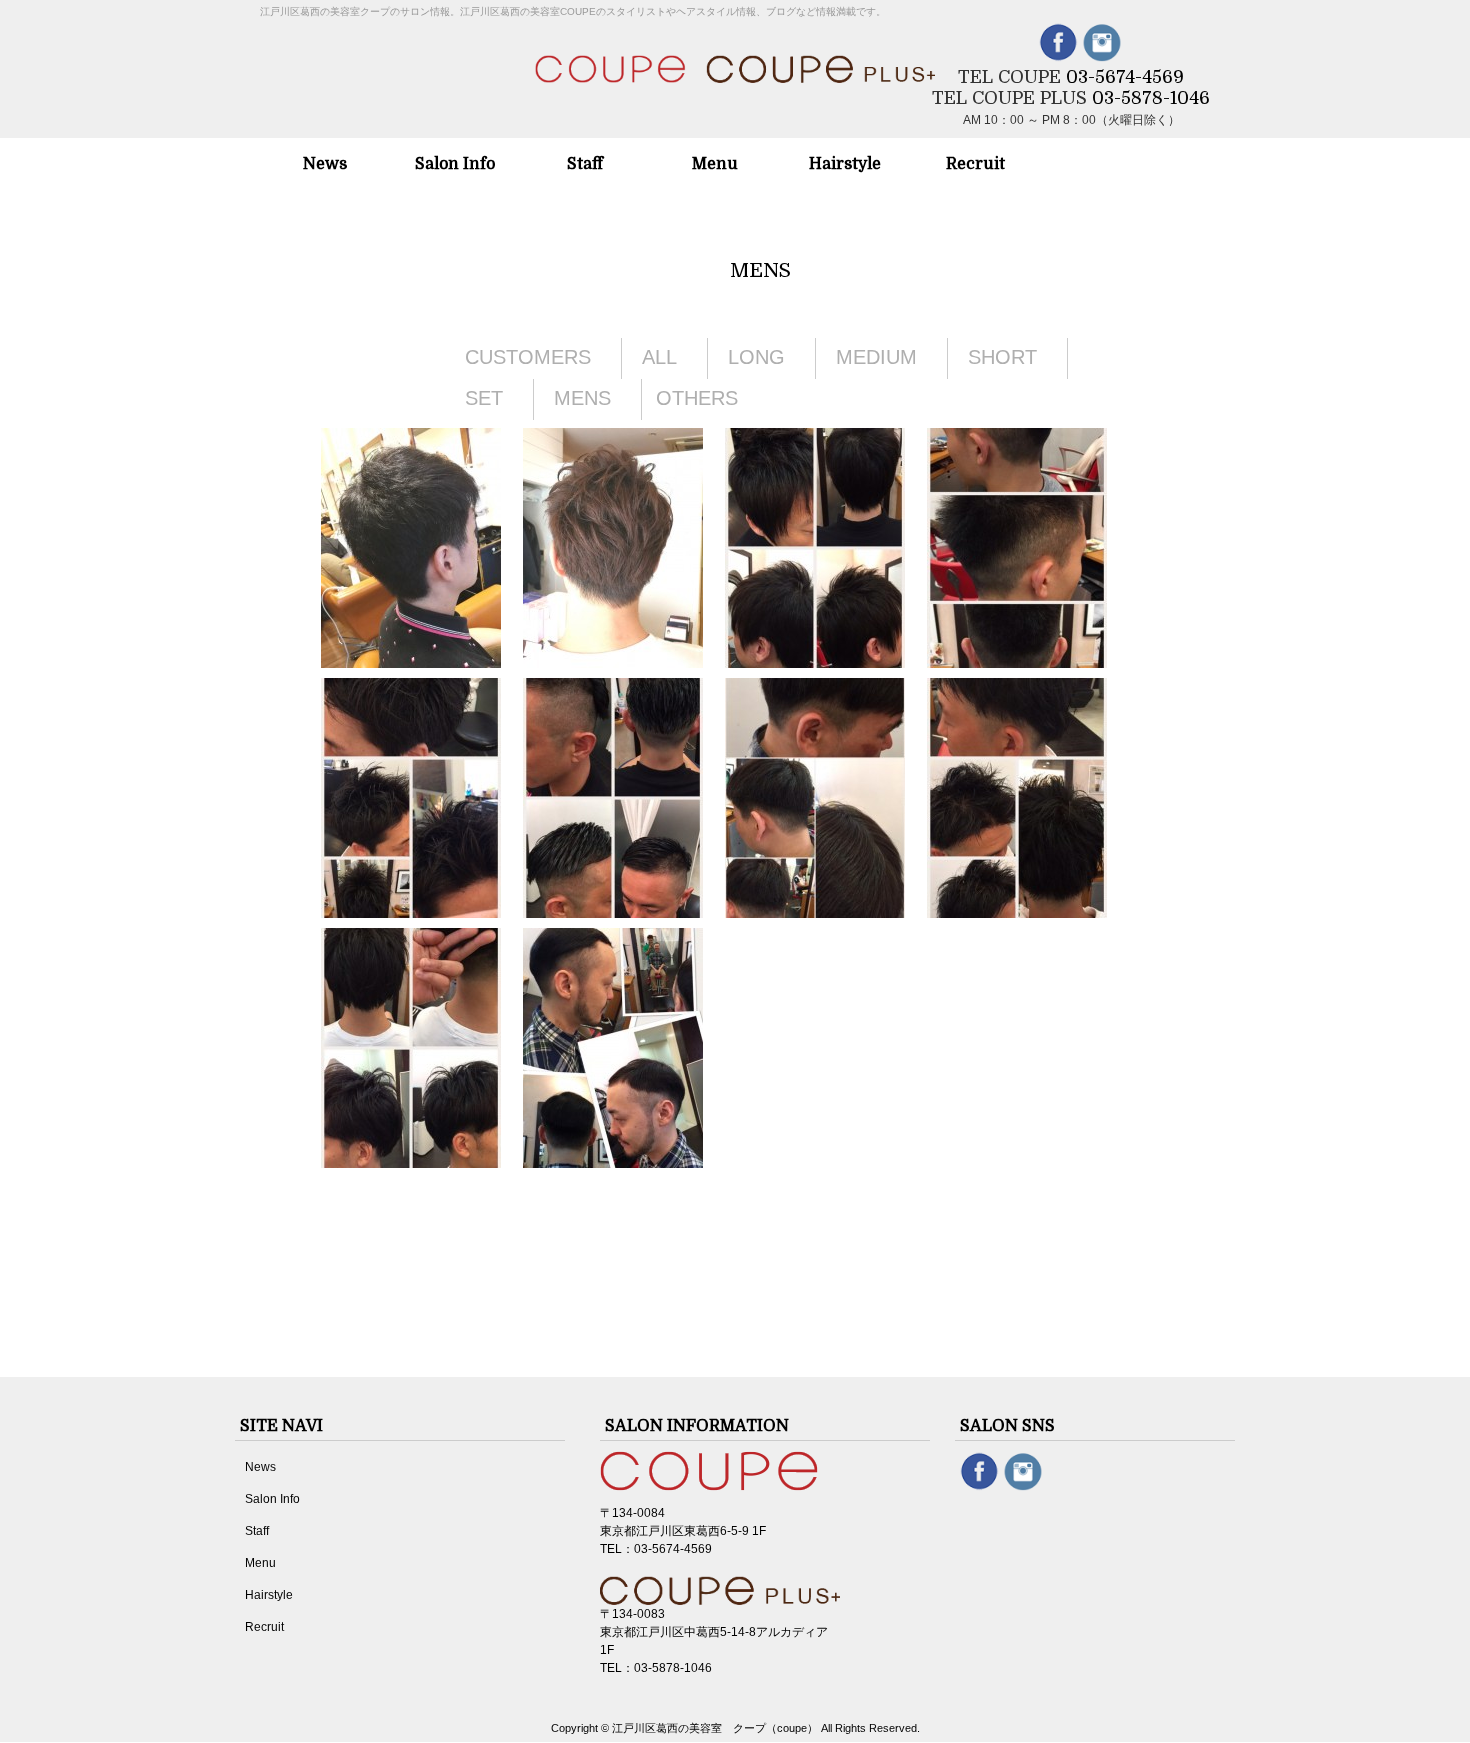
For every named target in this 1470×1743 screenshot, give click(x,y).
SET (484, 398)
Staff (257, 1531)
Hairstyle (269, 1595)
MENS (582, 398)
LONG (756, 357)
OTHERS (697, 398)
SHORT (1002, 357)
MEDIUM (876, 357)
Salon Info (272, 1499)
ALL (659, 357)
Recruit (264, 1627)
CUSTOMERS (528, 357)
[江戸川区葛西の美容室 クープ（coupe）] (735, 60)
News (260, 1467)
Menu (260, 1563)
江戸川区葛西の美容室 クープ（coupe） (715, 1728)
